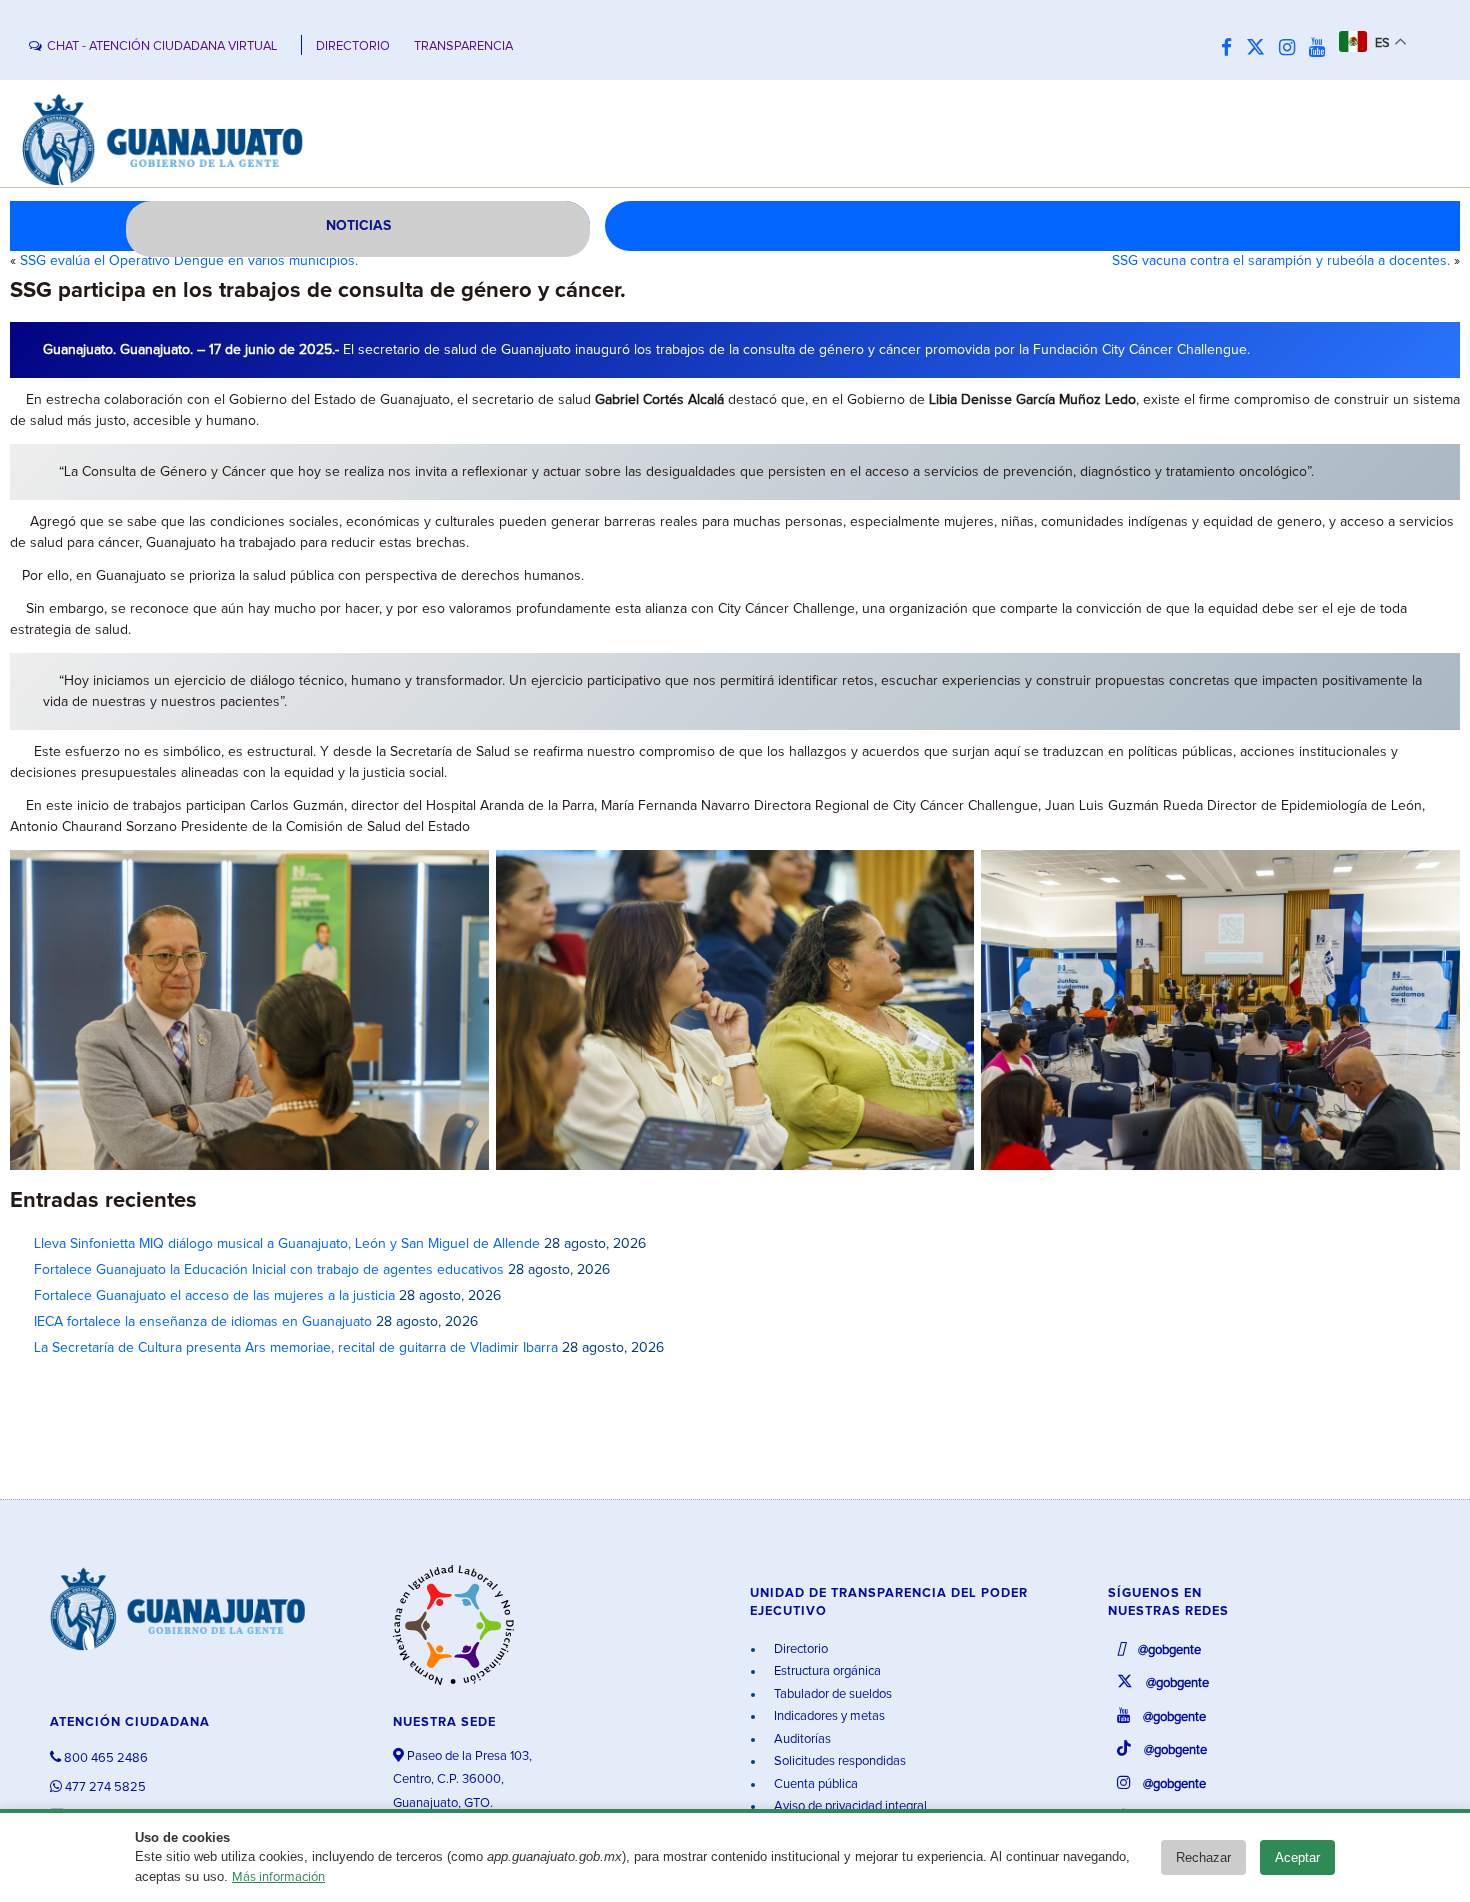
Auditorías (801, 1739)
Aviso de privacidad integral (849, 1806)
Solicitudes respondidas (838, 1761)
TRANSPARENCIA (463, 46)
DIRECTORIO (353, 46)
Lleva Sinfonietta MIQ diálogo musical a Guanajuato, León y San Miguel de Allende (287, 1244)
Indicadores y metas (828, 1716)
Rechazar (1203, 1857)
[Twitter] (1260, 48)
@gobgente (1168, 1650)
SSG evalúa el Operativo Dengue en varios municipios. (189, 261)
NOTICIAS (358, 226)
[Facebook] (1231, 48)
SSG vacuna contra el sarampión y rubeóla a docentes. (1281, 261)
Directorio (799, 1649)
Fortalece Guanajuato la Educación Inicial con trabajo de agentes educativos (269, 1270)
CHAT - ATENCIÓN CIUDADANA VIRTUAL (162, 46)
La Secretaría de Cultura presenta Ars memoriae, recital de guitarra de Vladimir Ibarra (296, 1348)
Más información (278, 1877)
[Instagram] (1292, 48)
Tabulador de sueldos (831, 1694)
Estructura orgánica (826, 1671)
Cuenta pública (814, 1784)
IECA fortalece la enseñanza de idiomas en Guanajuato (203, 1322)
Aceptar (1297, 1857)
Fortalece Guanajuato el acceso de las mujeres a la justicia (214, 1296)
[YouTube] (1322, 48)
